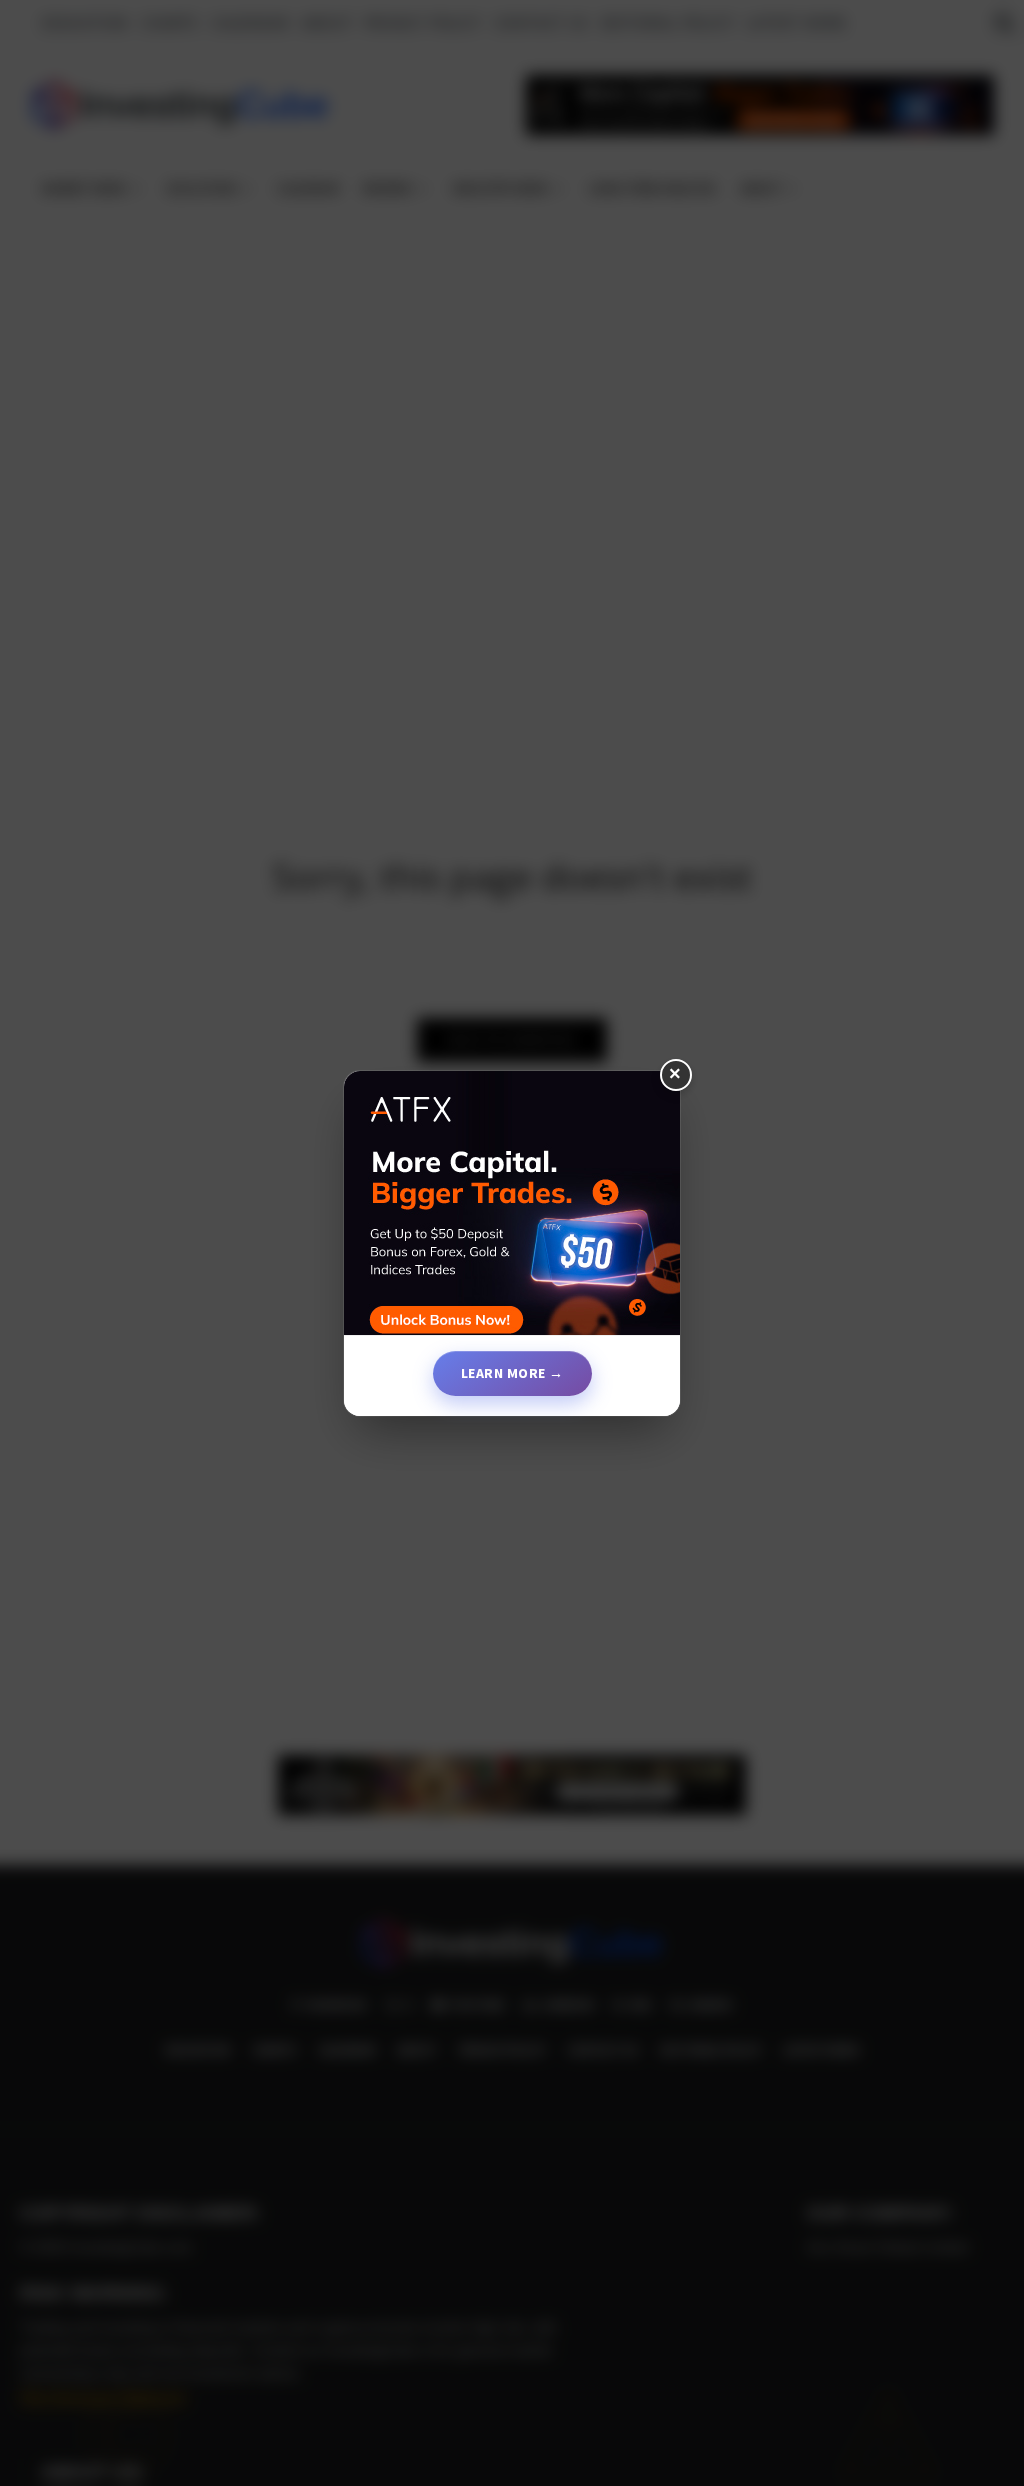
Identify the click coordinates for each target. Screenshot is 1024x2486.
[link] (512, 1211)
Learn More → (512, 1373)
